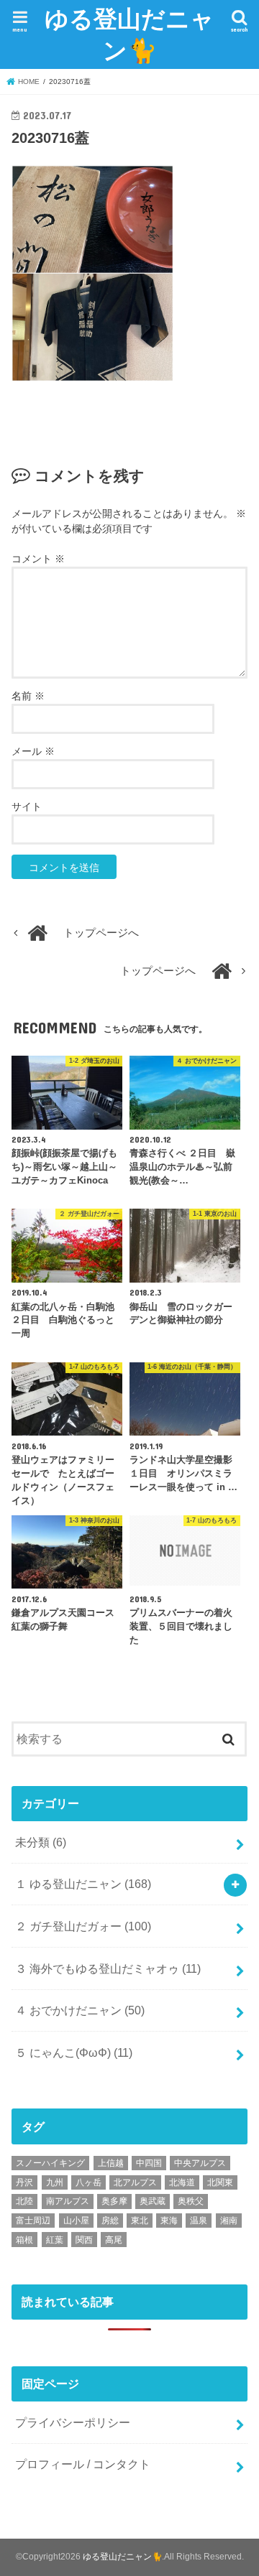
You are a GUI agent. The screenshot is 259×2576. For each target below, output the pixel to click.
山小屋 (76, 2221)
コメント (38, 559)
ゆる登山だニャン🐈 (129, 34)
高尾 (114, 2240)
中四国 (149, 2163)
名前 (28, 696)
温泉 (199, 2221)
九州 (55, 2182)
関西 (84, 2240)
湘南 (229, 2221)
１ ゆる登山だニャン (83, 1884)
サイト (27, 806)
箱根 (24, 2240)
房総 (110, 2221)
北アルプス (135, 2182)
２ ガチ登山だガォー (83, 1926)
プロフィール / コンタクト (83, 2464)
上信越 (111, 2163)
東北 (140, 2221)
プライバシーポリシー (73, 2422)
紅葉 (55, 2240)
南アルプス (68, 2201)
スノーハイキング (50, 2163)
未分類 (41, 1842)
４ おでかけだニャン (80, 2010)
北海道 (182, 2182)
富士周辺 (33, 2221)
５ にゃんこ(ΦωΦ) (74, 2052)
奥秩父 (191, 2201)
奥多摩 (114, 2201)
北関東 (220, 2182)
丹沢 (24, 2182)
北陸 (24, 2201)
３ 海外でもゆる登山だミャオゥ (108, 1968)
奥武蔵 (153, 2201)
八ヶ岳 (88, 2182)
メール (33, 751)
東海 (169, 2221)
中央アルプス (200, 2163)
